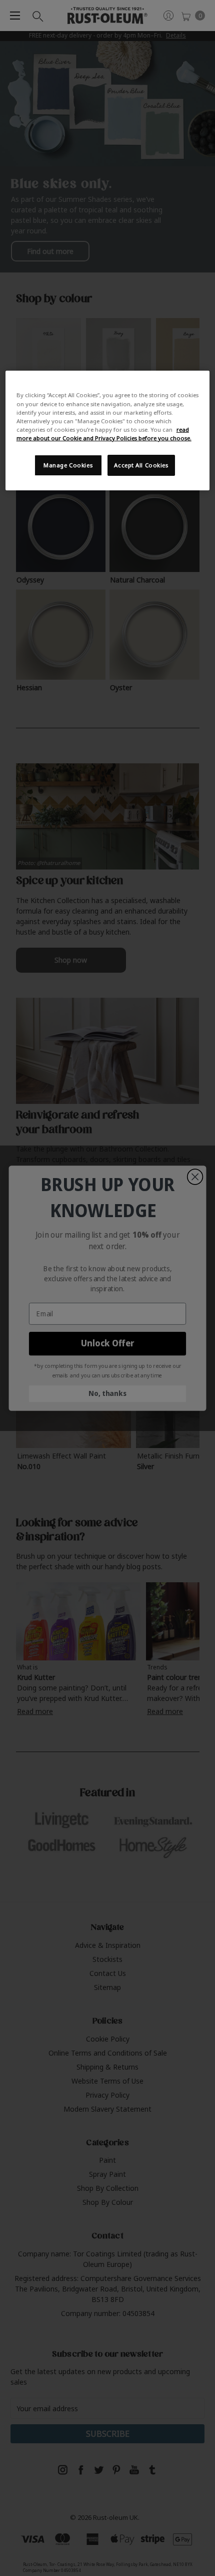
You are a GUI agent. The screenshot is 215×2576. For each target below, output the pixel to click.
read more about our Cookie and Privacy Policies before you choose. (104, 434)
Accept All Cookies (141, 465)
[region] (108, 430)
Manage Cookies (68, 465)
